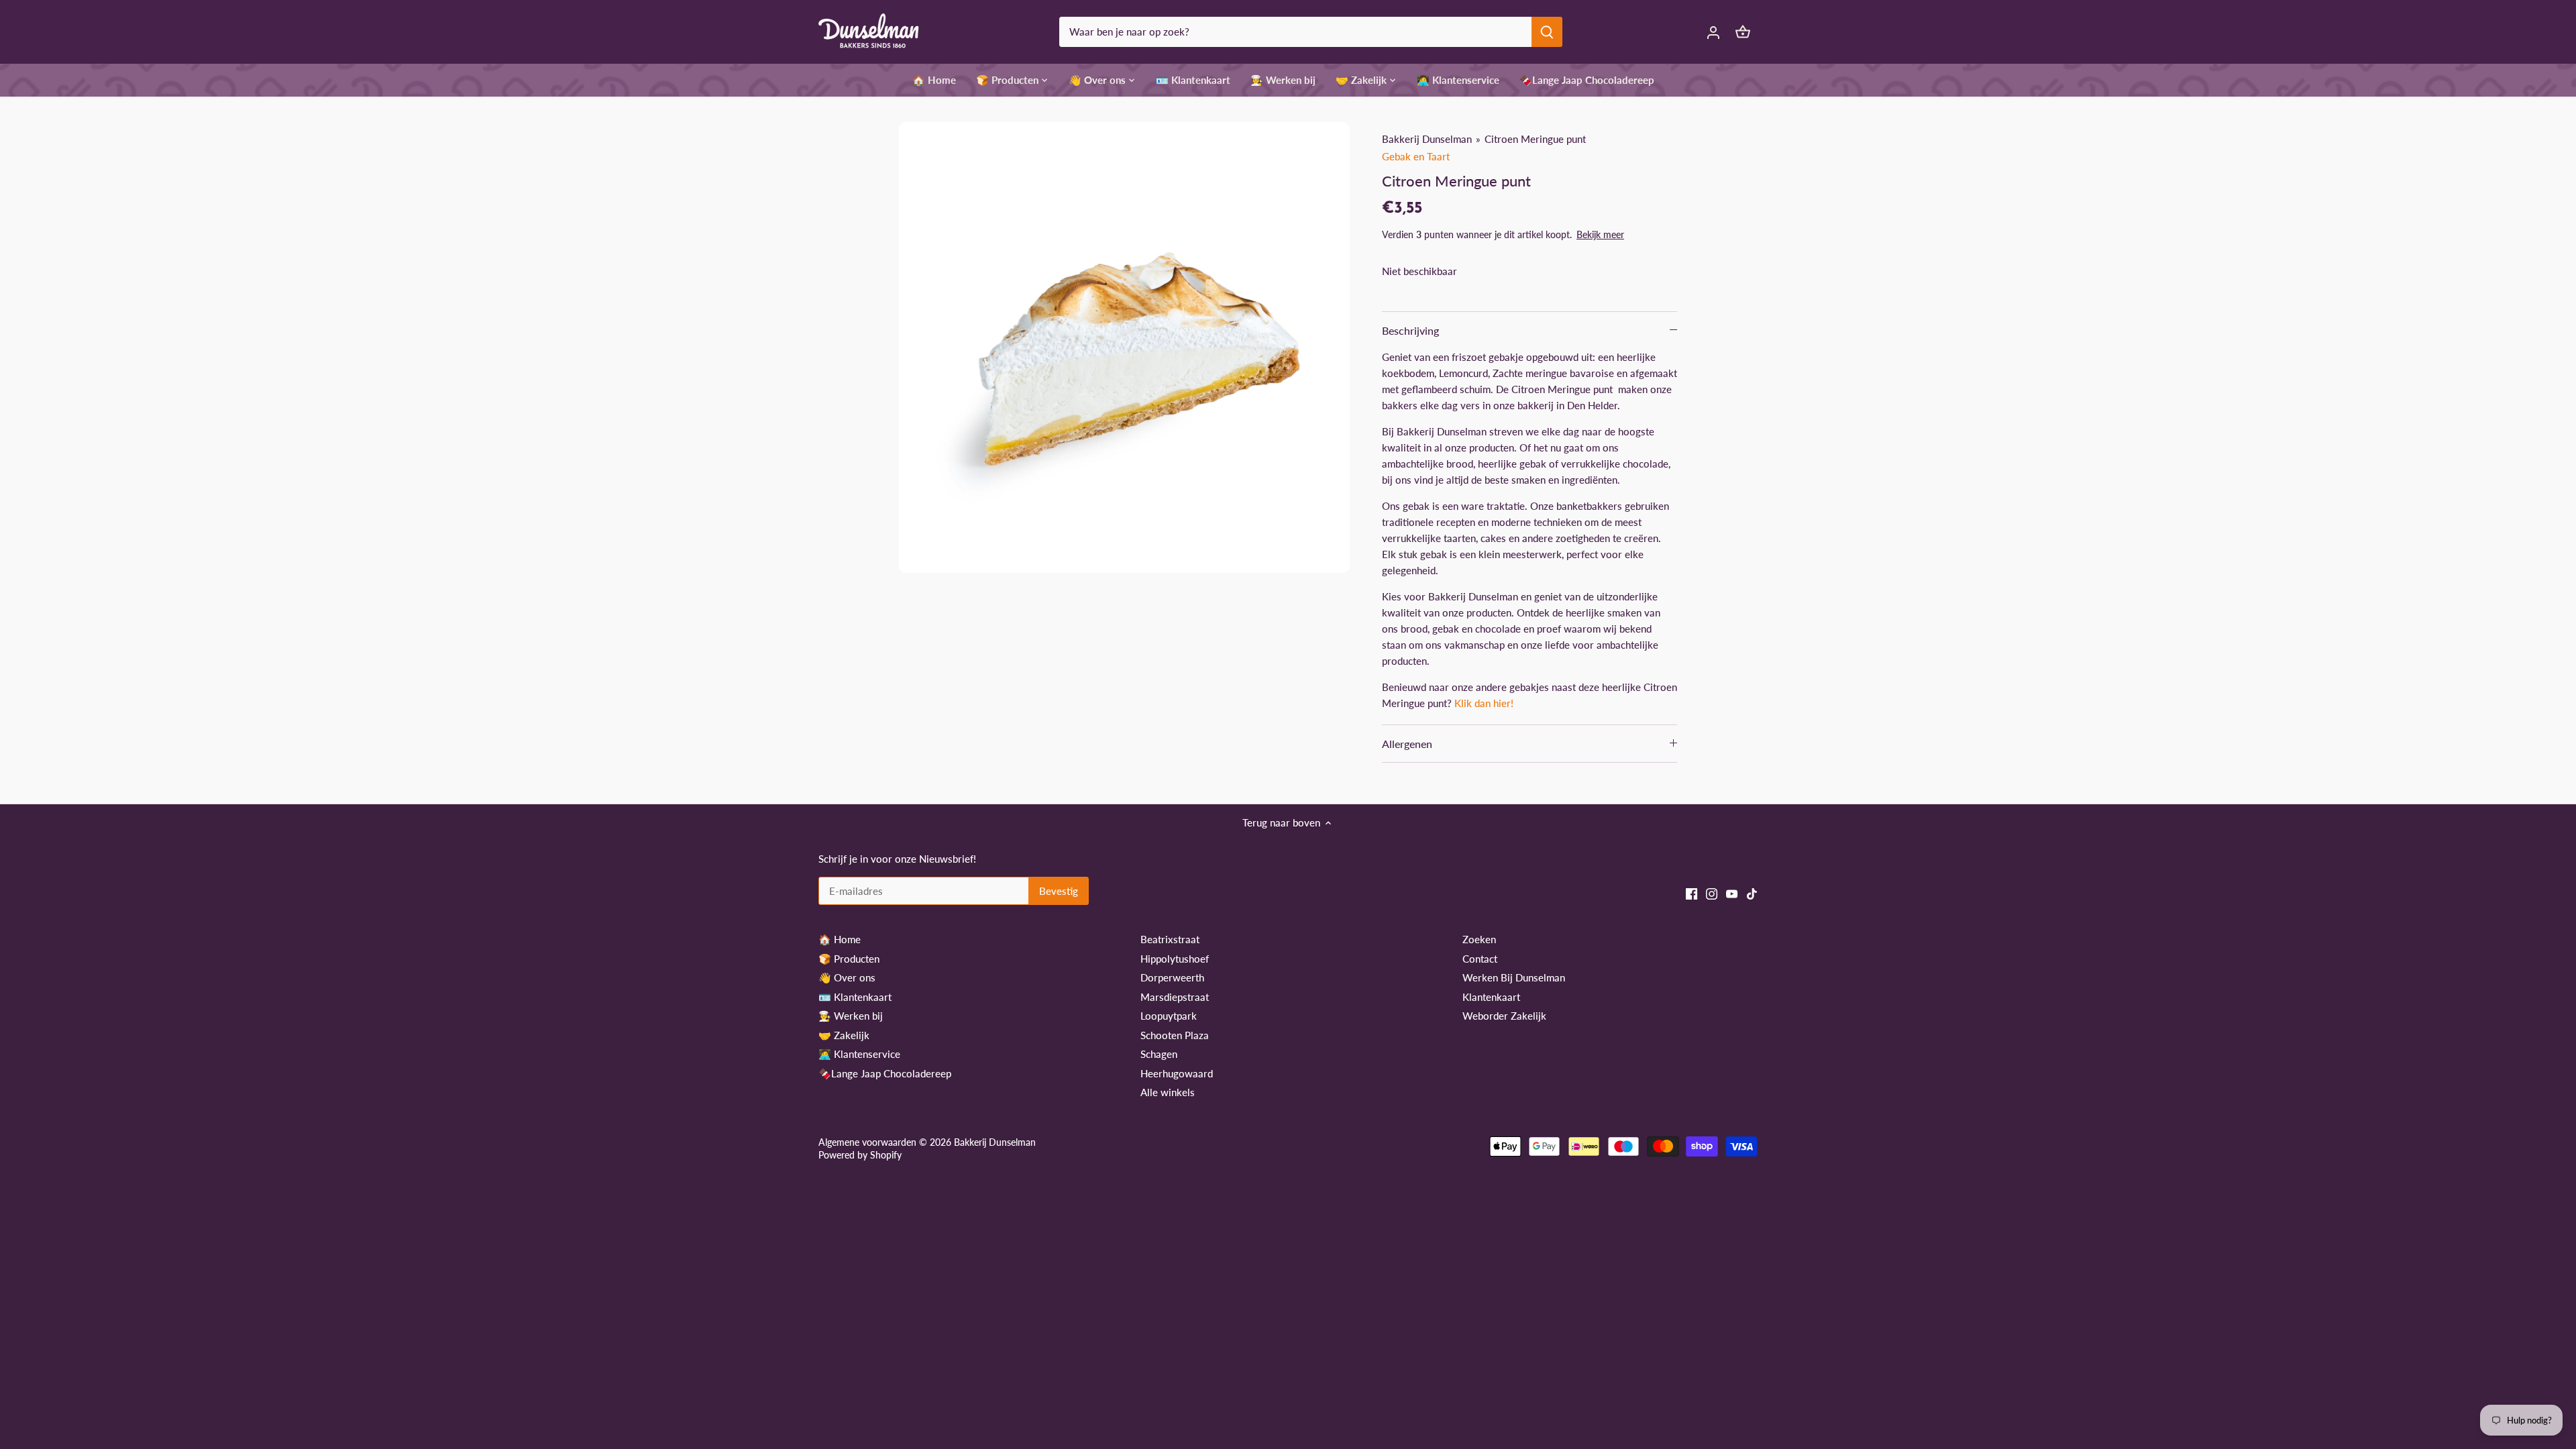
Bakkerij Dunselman (1427, 139)
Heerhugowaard (1177, 1073)
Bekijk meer (1600, 234)
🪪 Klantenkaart (855, 997)
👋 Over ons (847, 977)
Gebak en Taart (1416, 156)
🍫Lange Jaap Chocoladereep (885, 1073)
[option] (1124, 347)
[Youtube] (1732, 893)
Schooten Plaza (1175, 1035)
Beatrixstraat (1170, 939)
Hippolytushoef (1175, 959)
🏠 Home (840, 939)
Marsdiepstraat (1175, 997)
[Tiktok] (1752, 893)
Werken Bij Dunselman (1514, 977)
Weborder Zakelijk (1504, 1016)
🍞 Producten (849, 959)
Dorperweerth (1172, 977)
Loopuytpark (1169, 1016)
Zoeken (1479, 939)
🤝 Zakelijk (844, 1035)
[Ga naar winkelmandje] (1743, 32)
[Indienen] (1547, 32)
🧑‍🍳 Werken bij (851, 1016)
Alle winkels (1168, 1092)
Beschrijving (1410, 330)
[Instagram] (1712, 893)
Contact (1480, 959)
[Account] (1713, 32)
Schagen (1159, 1054)
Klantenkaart (1491, 997)
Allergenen (1407, 744)
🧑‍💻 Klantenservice (859, 1054)
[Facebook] (1692, 893)
